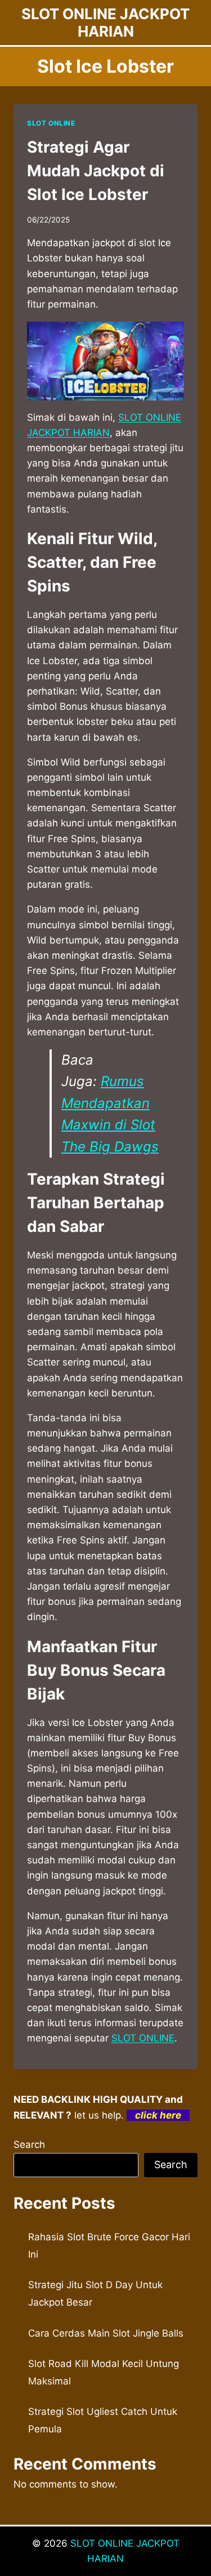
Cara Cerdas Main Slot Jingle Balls (106, 2333)
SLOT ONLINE (51, 123)
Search (29, 2145)
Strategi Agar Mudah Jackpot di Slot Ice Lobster (96, 171)
